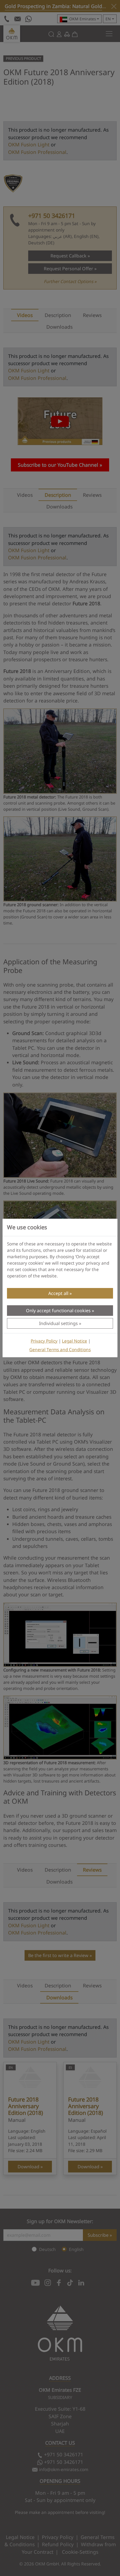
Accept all (58, 1293)
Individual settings (58, 1323)
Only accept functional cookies (58, 1311)
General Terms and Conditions (60, 1350)
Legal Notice (75, 1341)
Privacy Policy (44, 1341)
